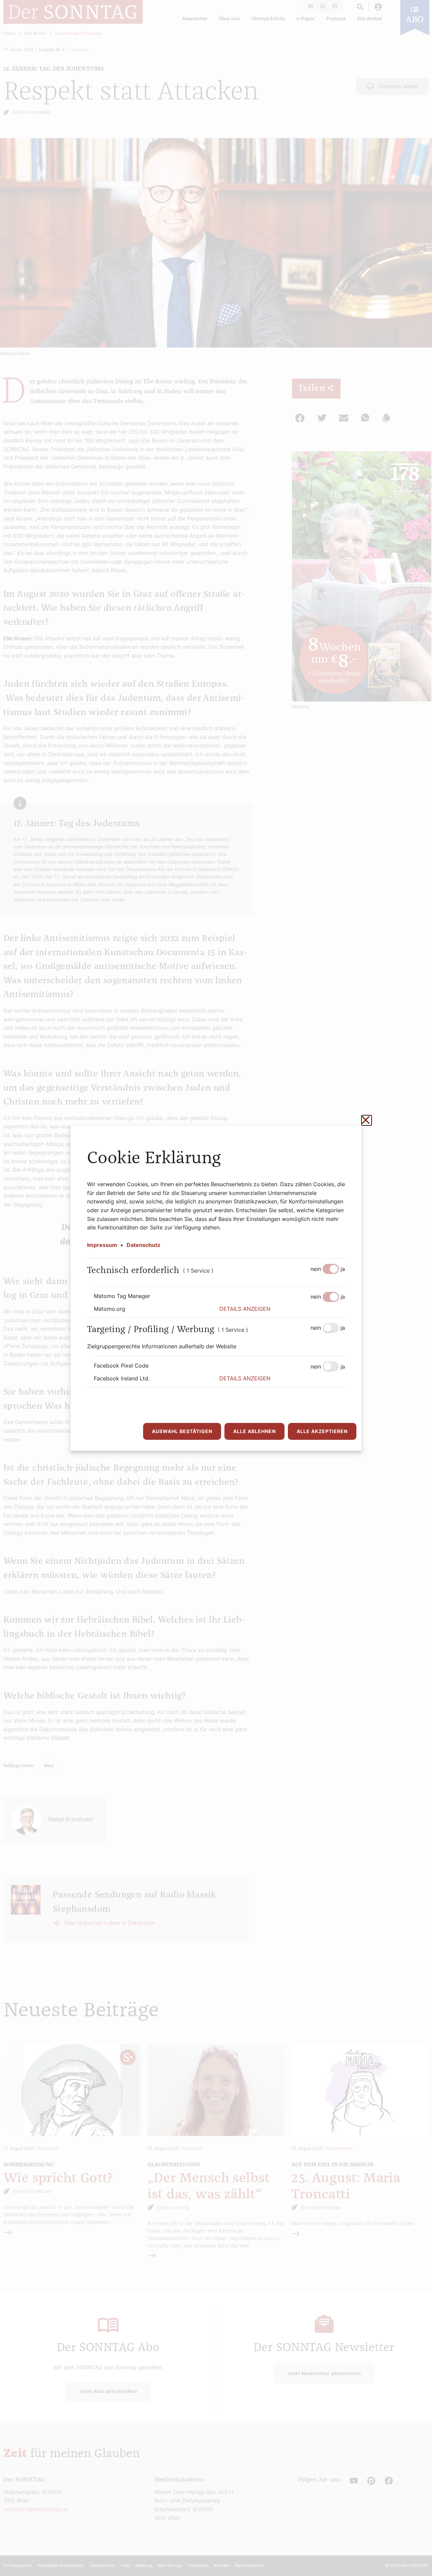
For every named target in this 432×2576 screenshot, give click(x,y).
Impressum (102, 1245)
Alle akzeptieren (322, 1431)
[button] (282, 1309)
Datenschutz (143, 1245)
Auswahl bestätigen (182, 1431)
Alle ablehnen (254, 1431)
